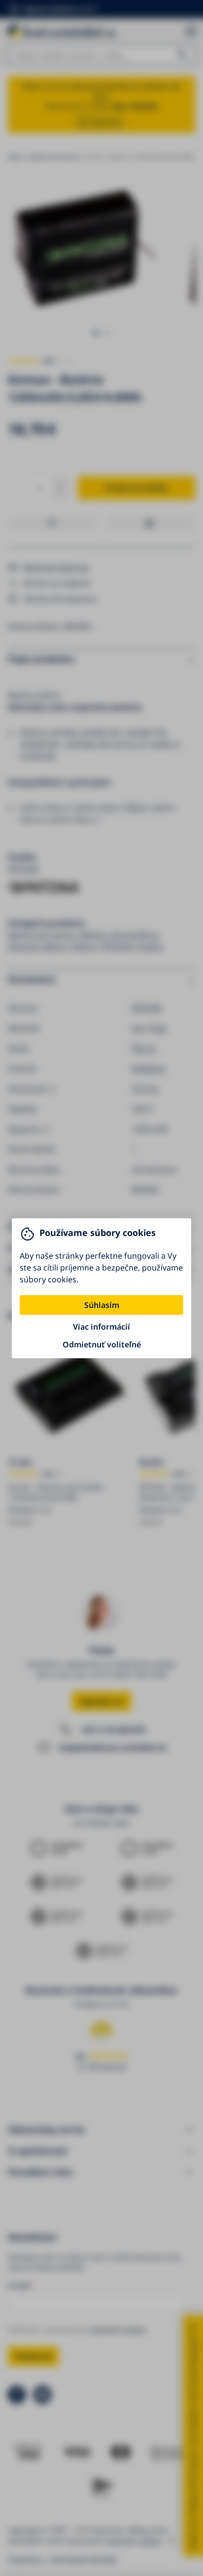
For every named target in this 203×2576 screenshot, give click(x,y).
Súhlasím (102, 1305)
